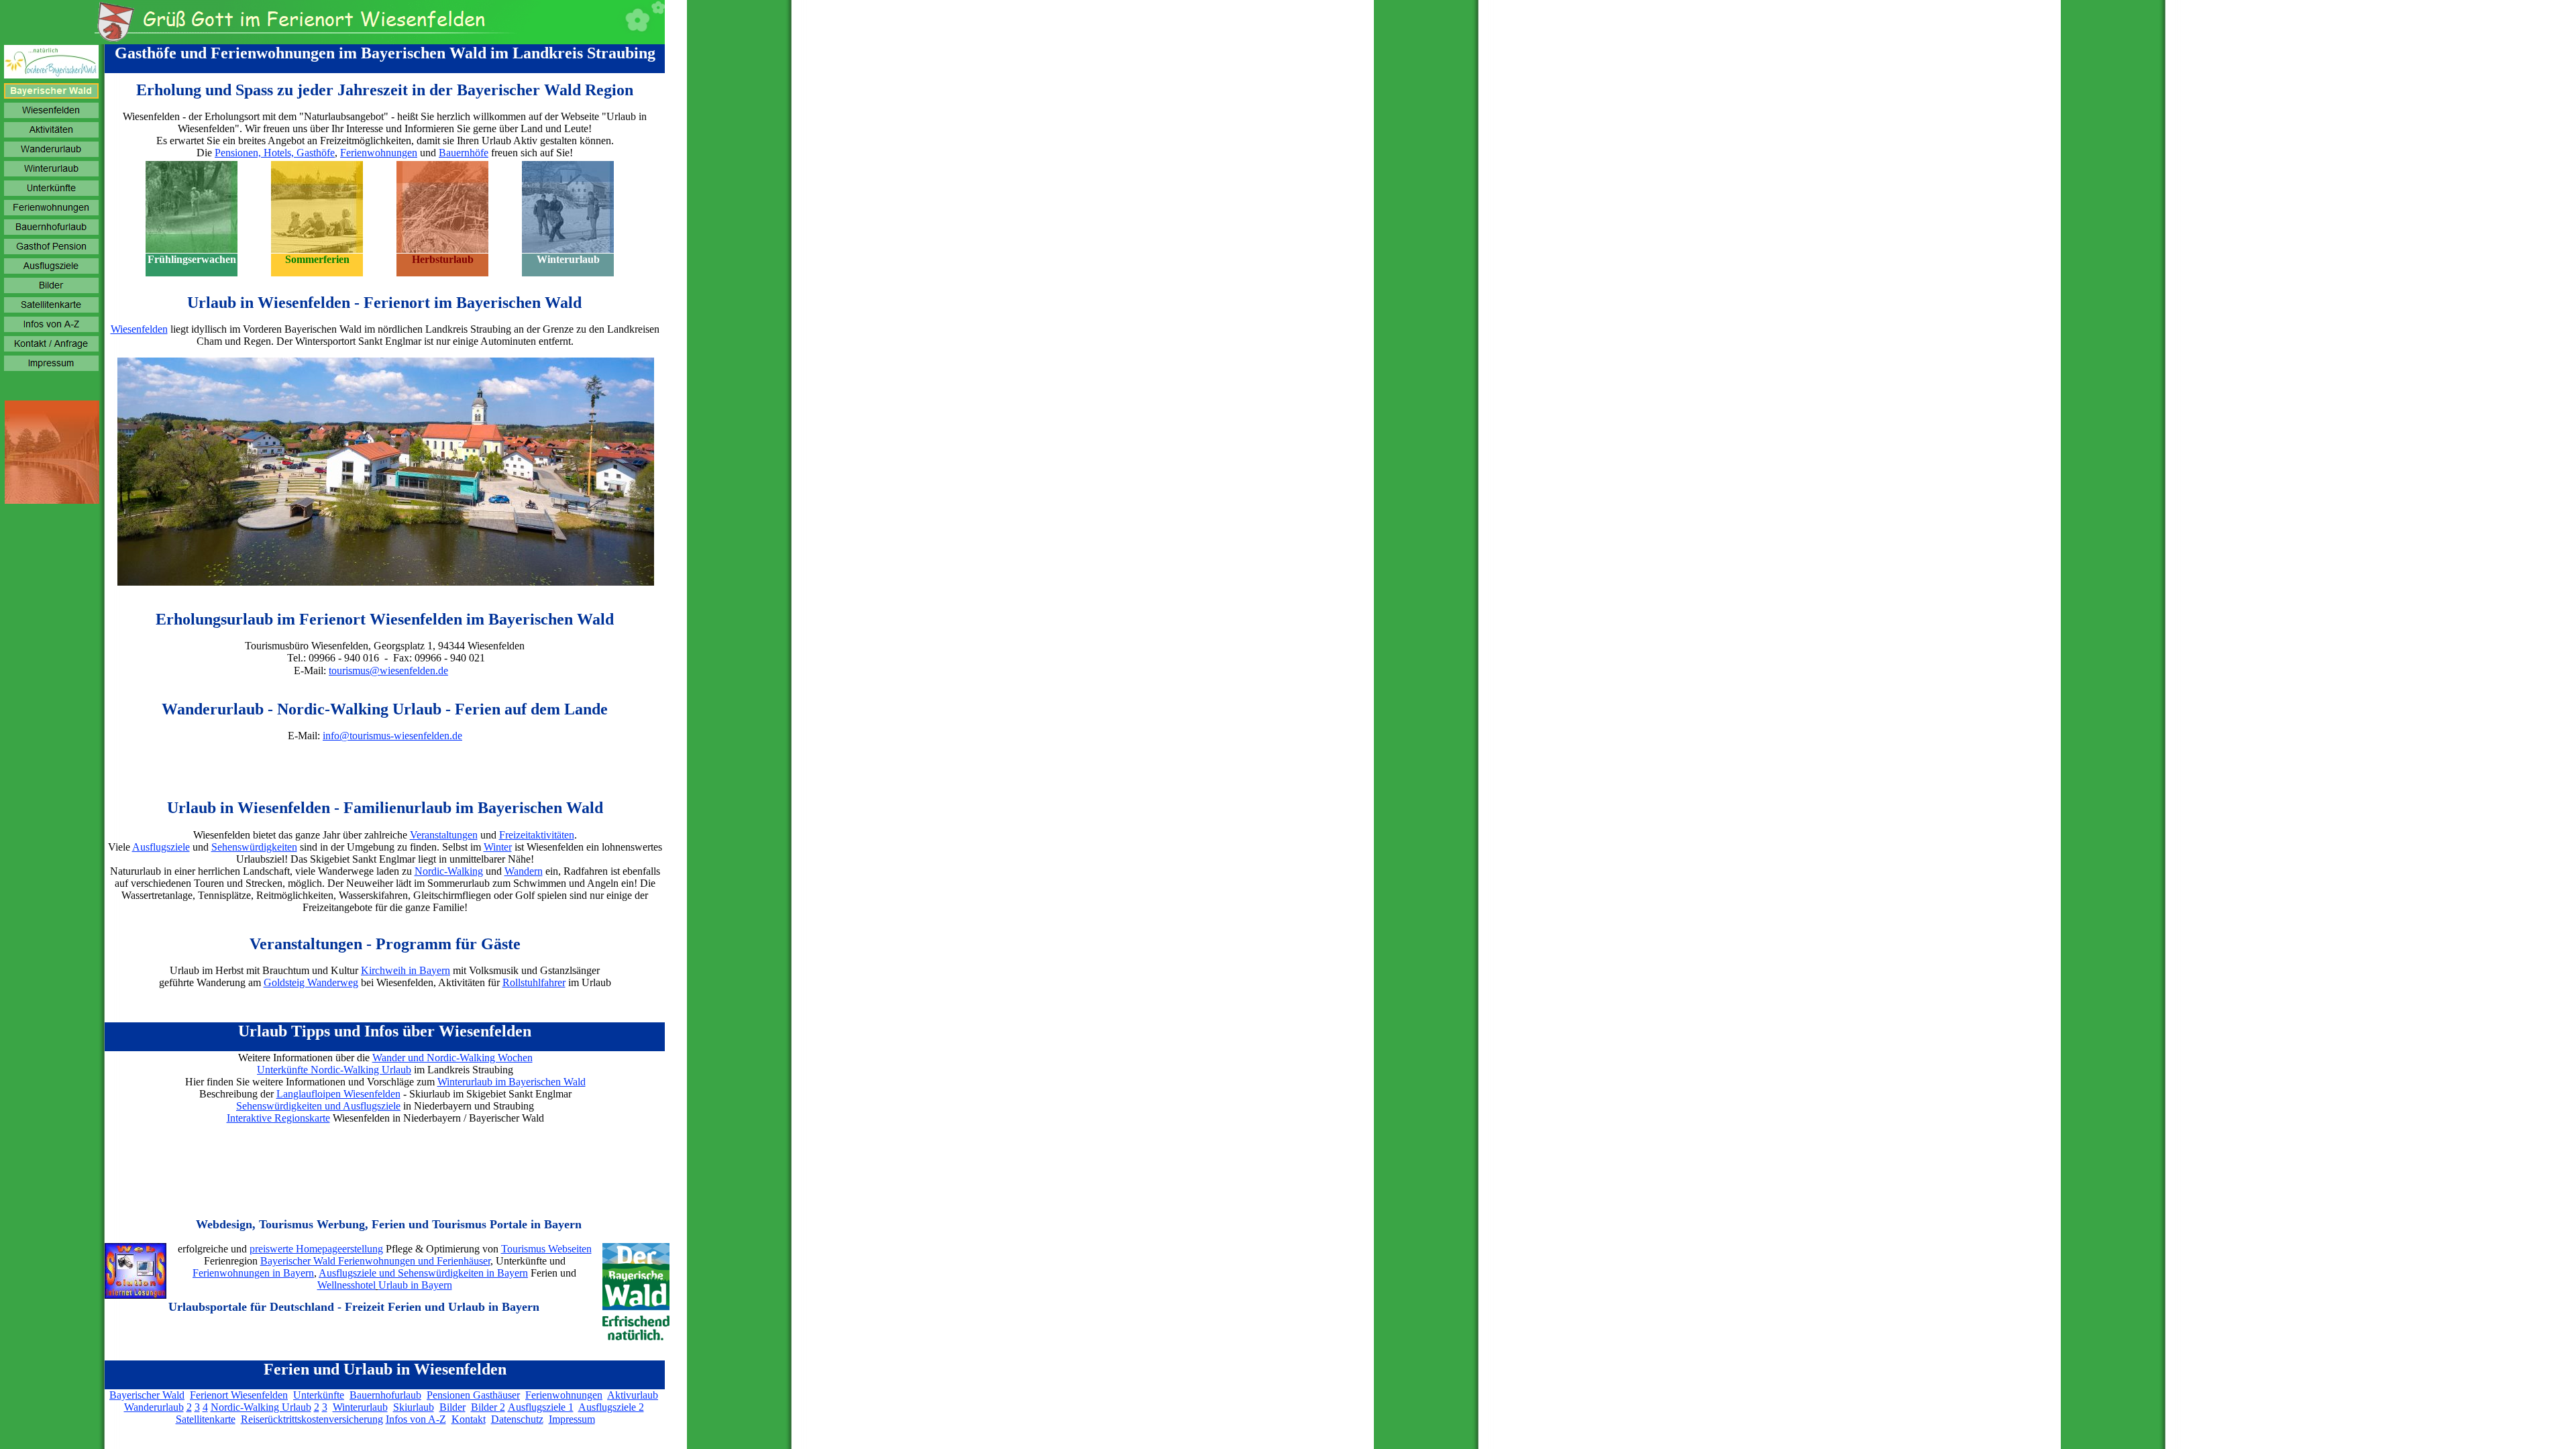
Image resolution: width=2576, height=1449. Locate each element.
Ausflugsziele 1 (541, 1407)
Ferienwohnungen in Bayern (253, 1273)
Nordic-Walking (449, 871)
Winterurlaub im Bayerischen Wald (512, 1082)
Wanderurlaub (154, 1407)
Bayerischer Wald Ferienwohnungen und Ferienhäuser (375, 1261)
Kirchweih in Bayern (406, 970)
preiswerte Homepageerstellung (316, 1249)
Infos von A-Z (416, 1419)
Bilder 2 (488, 1407)
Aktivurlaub (633, 1395)
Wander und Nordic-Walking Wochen (452, 1058)
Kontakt (469, 1419)
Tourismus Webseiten (546, 1249)
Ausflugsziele (161, 847)
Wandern (524, 871)
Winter (498, 847)
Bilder (452, 1407)
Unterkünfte (319, 1395)
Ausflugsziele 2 (611, 1407)
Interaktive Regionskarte (278, 1118)
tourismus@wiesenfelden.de (388, 670)
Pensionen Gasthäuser (473, 1395)
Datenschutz (517, 1419)
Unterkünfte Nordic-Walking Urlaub (334, 1070)
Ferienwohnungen (379, 153)
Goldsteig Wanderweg (311, 982)
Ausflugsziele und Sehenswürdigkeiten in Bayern (423, 1273)
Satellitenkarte (206, 1419)
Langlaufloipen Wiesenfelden (338, 1094)
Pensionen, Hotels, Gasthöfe (275, 153)
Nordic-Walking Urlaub (261, 1407)
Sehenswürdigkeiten (254, 847)
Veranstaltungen (444, 835)
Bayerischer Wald (147, 1395)
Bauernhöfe (464, 153)
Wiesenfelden (139, 329)
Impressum (572, 1419)
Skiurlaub (414, 1407)
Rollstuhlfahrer (534, 982)
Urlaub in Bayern (415, 1285)
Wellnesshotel (346, 1285)
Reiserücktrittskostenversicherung (312, 1419)
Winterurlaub (360, 1407)
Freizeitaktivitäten (537, 835)
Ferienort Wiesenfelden (239, 1395)
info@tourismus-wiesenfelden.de (392, 736)
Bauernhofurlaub (385, 1395)
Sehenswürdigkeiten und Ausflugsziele (318, 1106)
